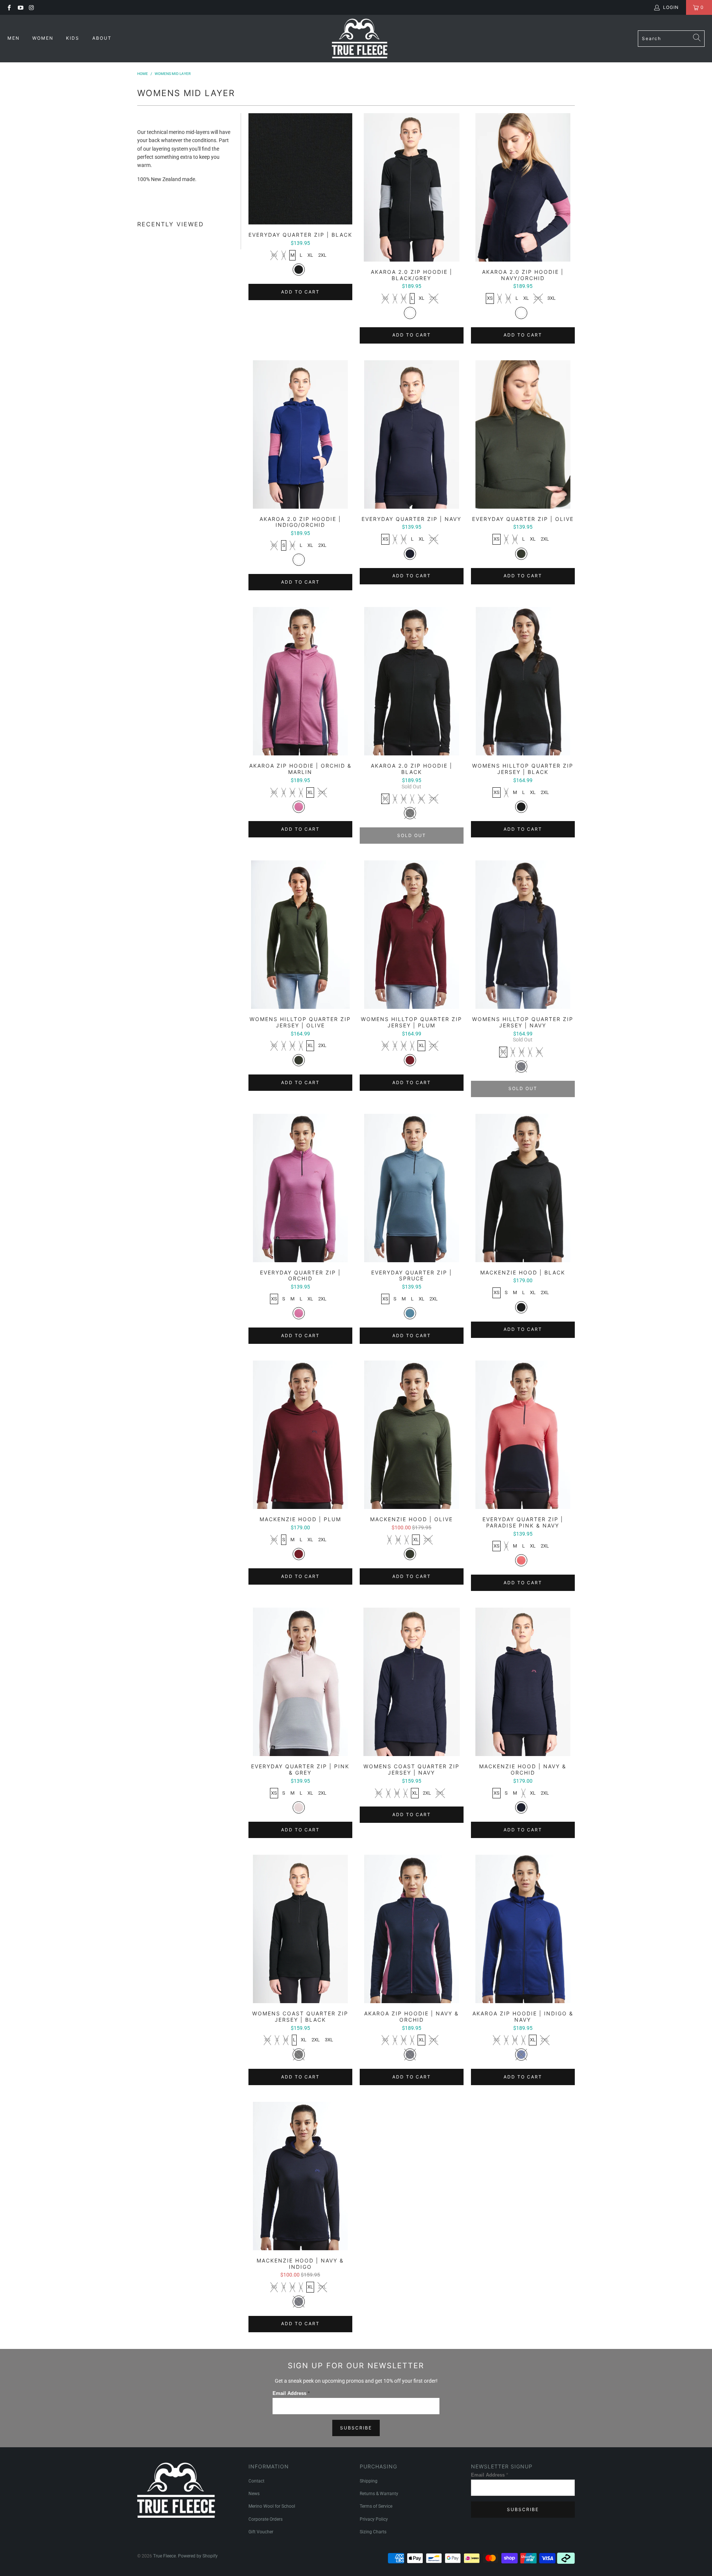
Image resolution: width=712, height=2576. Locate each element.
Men (14, 38)
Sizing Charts (373, 2532)
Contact (256, 2481)
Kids (74, 38)
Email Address (291, 2393)
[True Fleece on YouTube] (20, 7)
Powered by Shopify (198, 2556)
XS (274, 255)
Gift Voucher (261, 2532)
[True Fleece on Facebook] (9, 7)
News (254, 2494)
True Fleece (164, 2556)
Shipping (369, 2481)
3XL (551, 298)
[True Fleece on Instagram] (31, 7)
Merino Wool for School (272, 2506)
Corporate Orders (266, 2519)
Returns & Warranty (379, 2494)
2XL (322, 255)
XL (310, 255)
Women (44, 38)
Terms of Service (376, 2506)
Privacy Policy (374, 2519)
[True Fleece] (360, 39)
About (102, 38)
